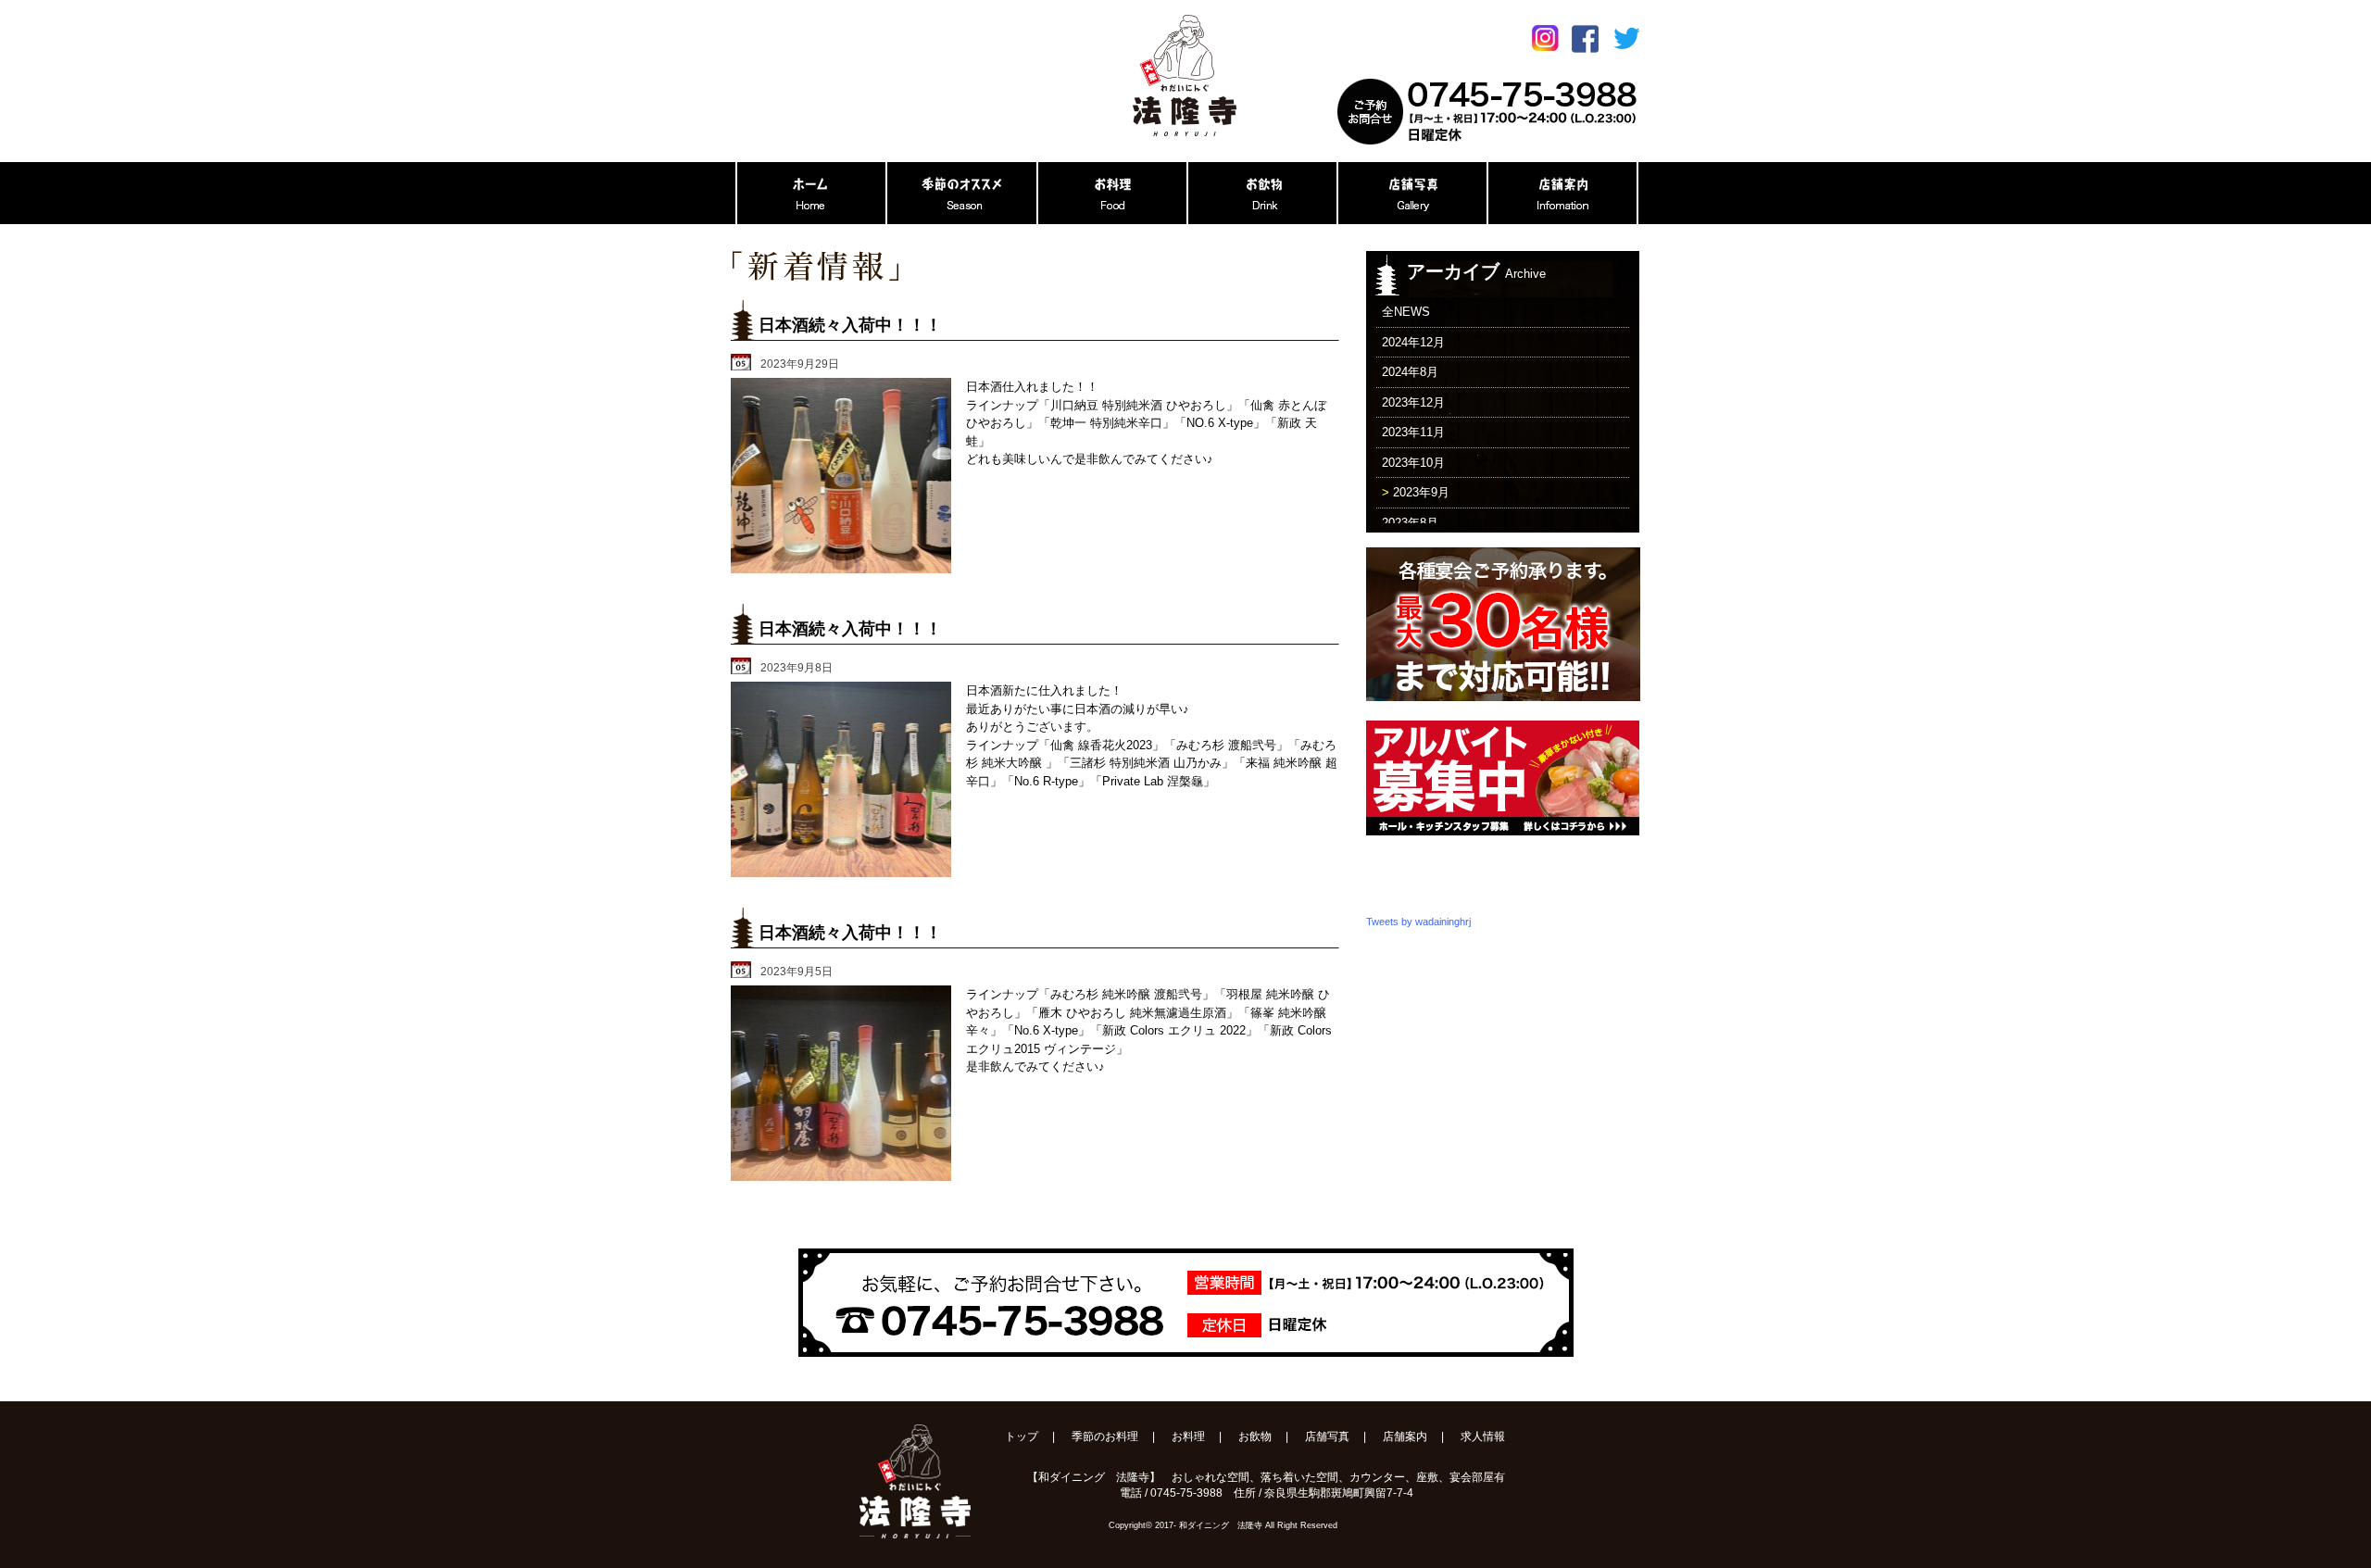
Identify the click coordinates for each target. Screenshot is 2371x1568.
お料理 (1188, 1436)
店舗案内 (1405, 1436)
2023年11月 (1413, 432)
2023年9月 (1421, 492)
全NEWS (1406, 312)
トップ (1022, 1436)
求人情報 (1483, 1436)
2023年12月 (1413, 402)
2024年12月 (1413, 342)
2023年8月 (1410, 523)
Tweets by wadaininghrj (1418, 922)
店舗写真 (1327, 1436)
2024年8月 (1410, 372)
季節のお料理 (1105, 1436)
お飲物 (1255, 1436)
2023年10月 (1413, 463)
